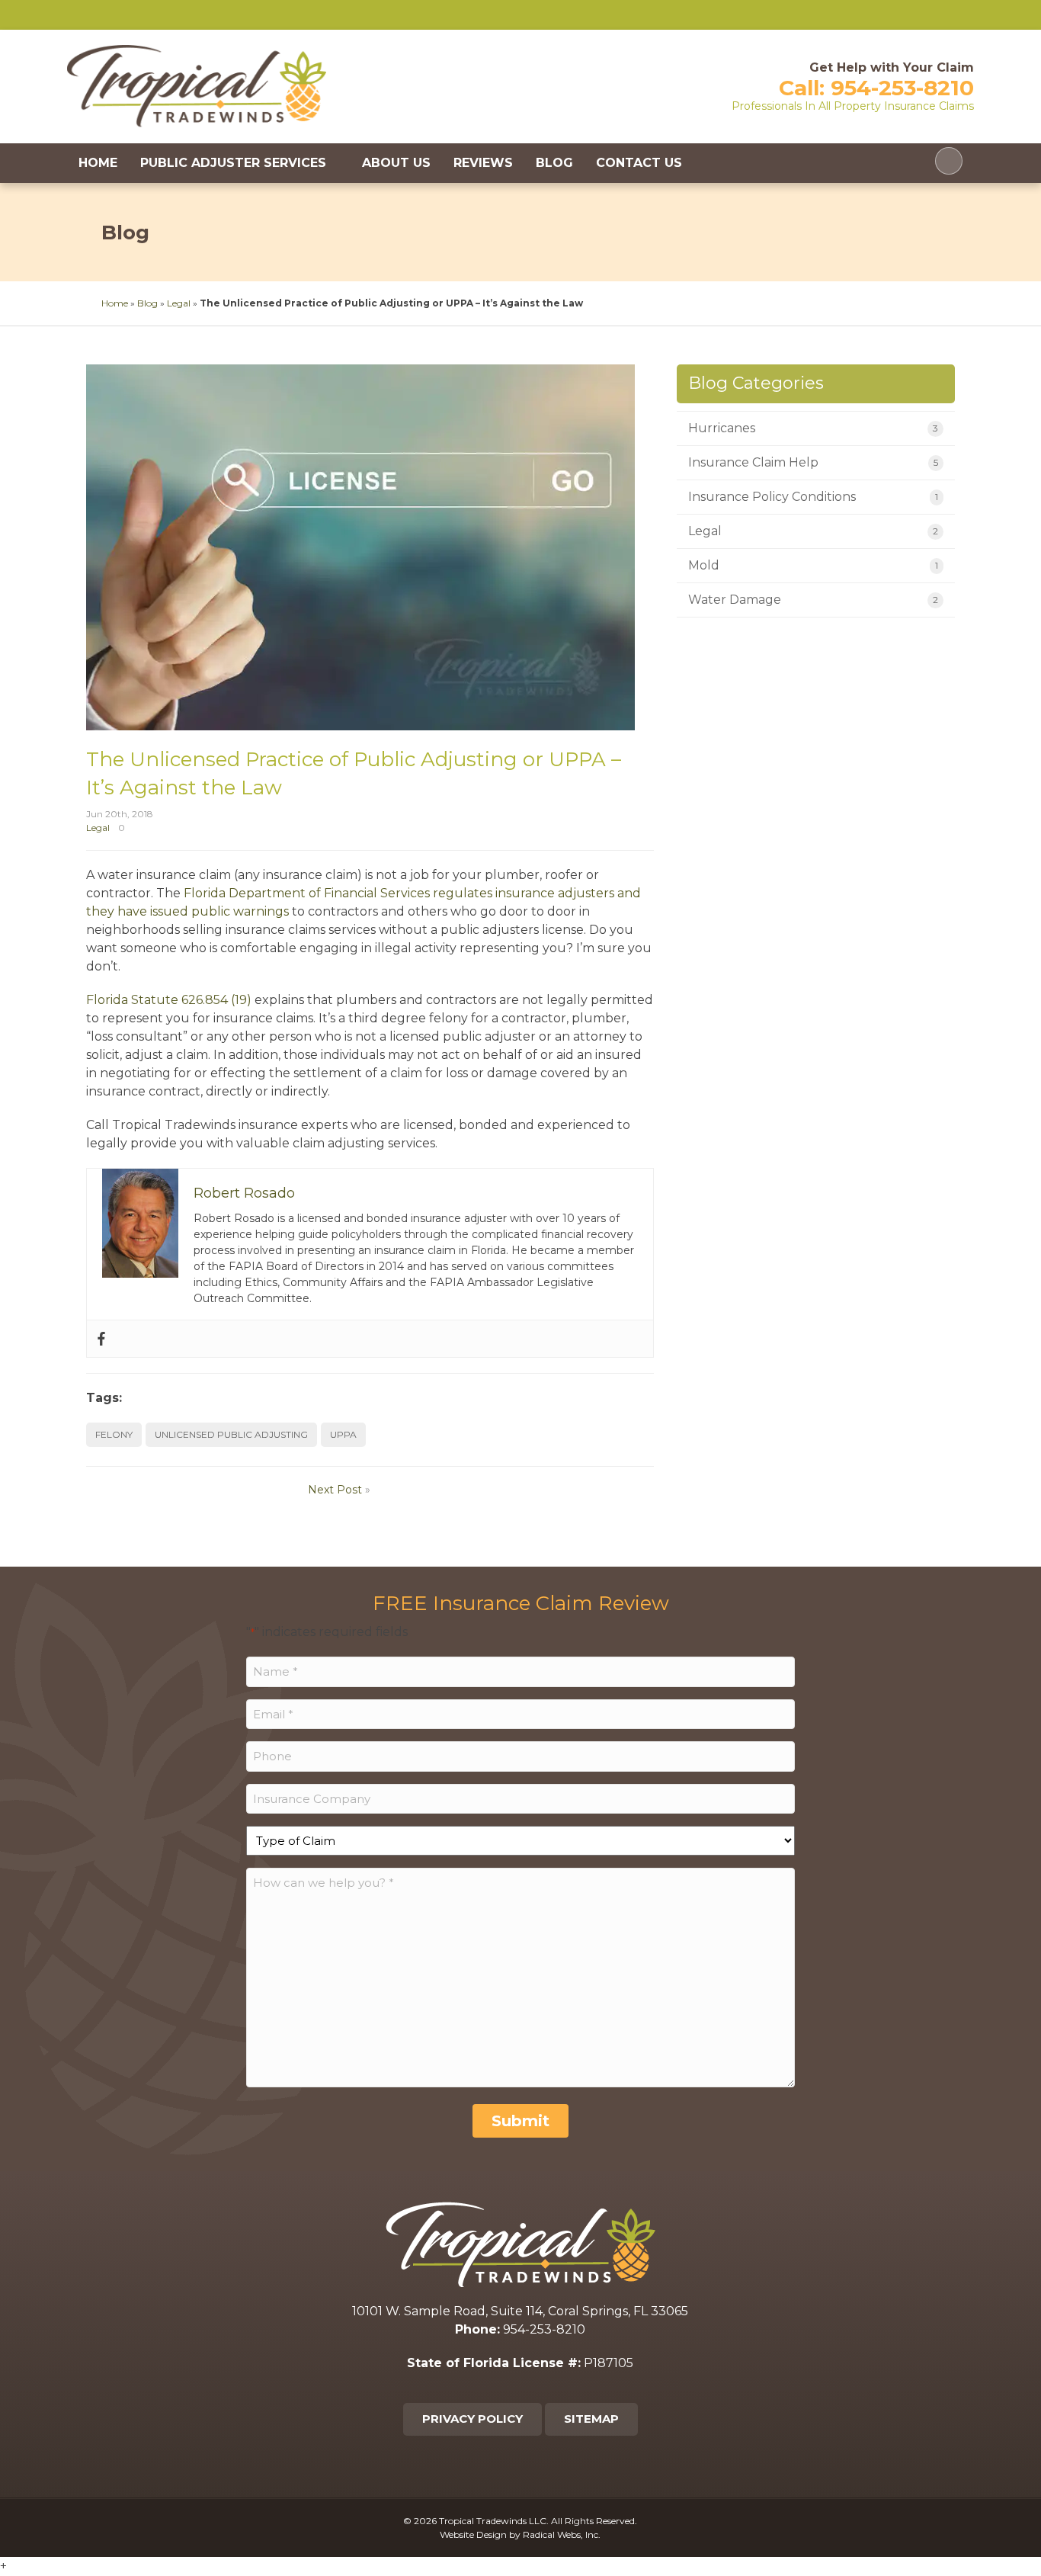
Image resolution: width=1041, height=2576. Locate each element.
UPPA (343, 1434)
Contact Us (639, 163)
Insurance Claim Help (753, 462)
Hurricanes (722, 428)
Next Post (335, 1490)
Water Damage (735, 600)
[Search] (949, 161)
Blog (554, 163)
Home (98, 163)
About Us (396, 163)
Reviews (483, 163)
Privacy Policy (472, 2419)
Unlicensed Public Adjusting (231, 1434)
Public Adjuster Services (233, 163)
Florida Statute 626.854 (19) (169, 1000)
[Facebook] (101, 1339)
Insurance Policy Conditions (772, 497)
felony (114, 1434)
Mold (704, 565)
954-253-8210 (902, 88)
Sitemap (591, 2419)
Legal (179, 303)
